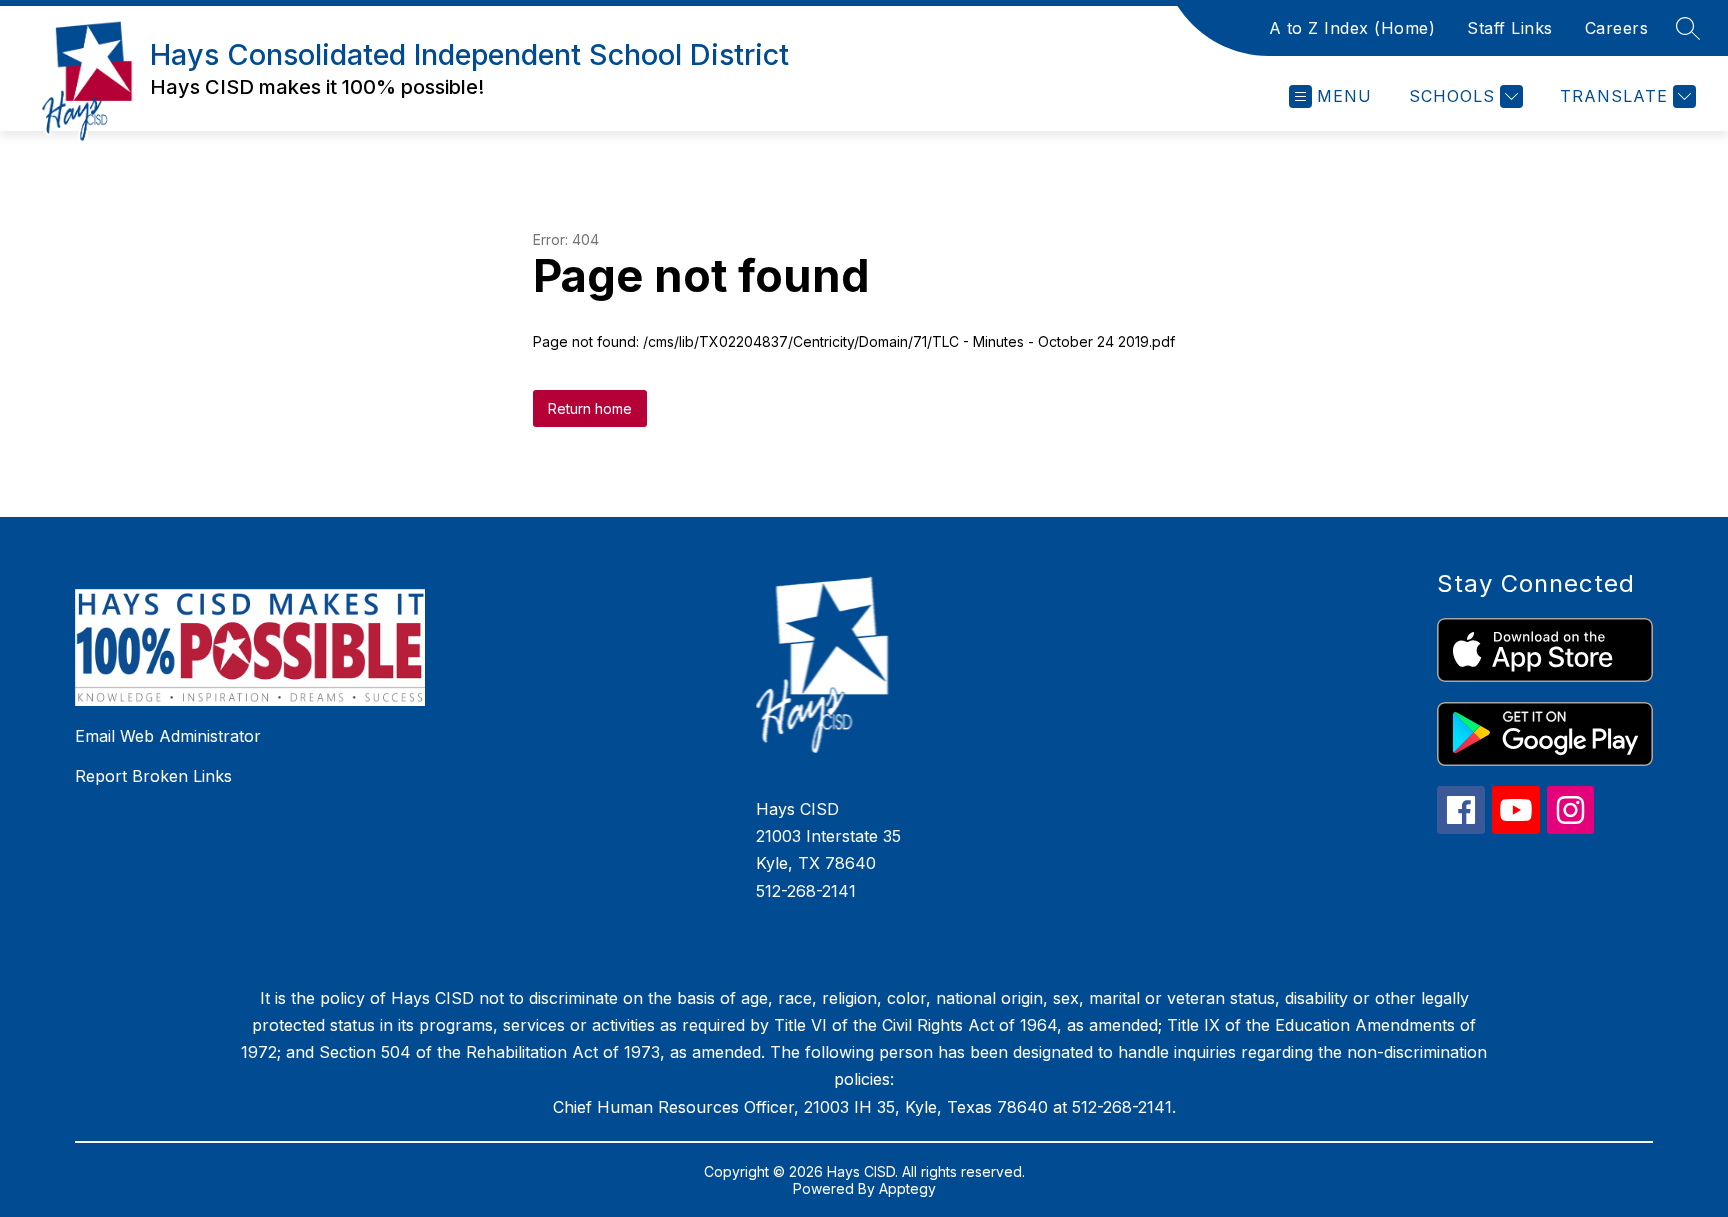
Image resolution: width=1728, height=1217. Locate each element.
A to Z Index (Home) (1352, 28)
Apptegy (907, 1188)
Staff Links (1510, 28)
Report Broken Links (153, 776)
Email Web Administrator (168, 736)
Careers (1617, 28)
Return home (590, 408)
